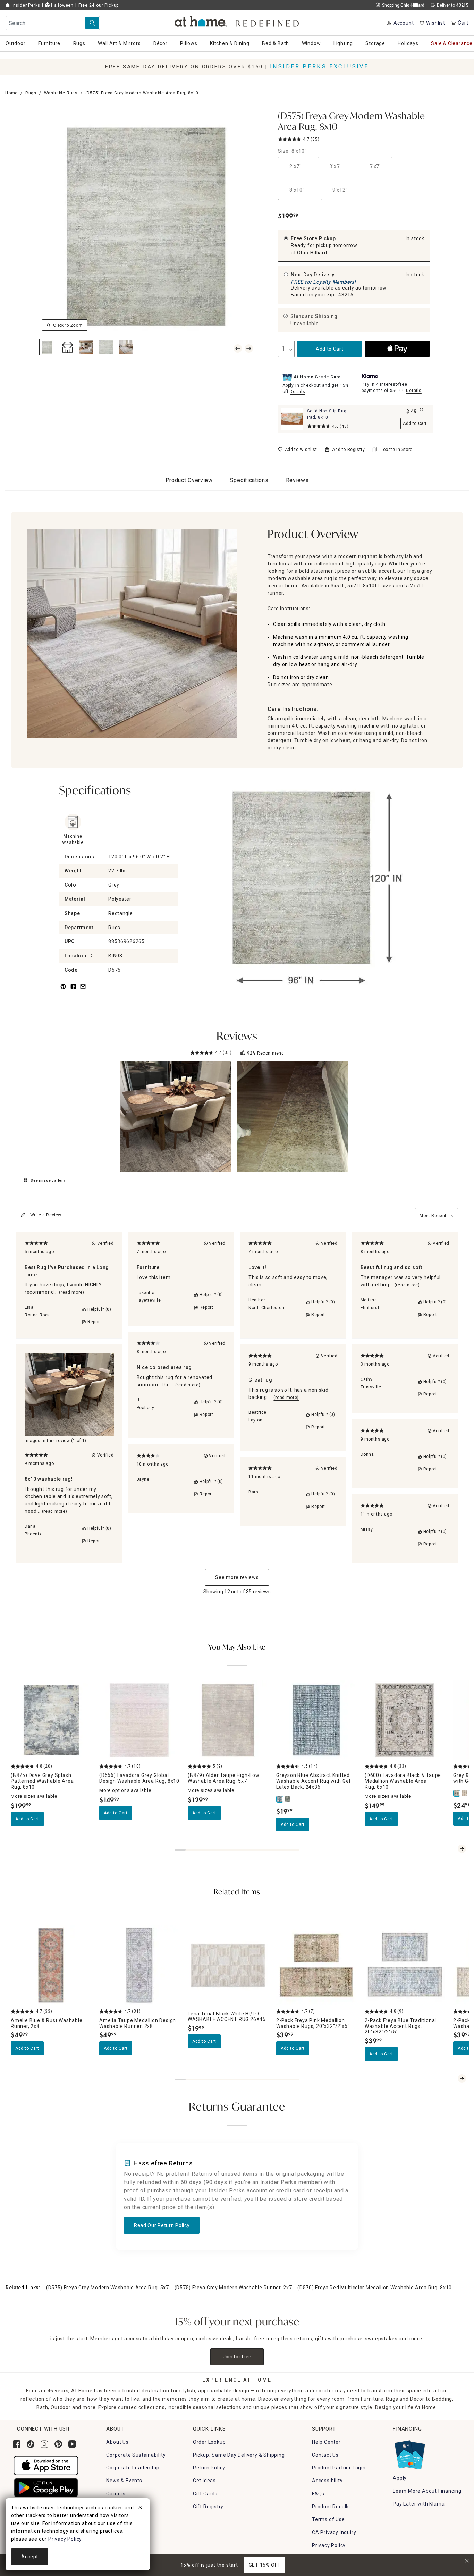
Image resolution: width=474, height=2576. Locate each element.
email (83, 991)
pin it (63, 991)
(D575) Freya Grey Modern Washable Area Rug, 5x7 (108, 2288)
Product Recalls (331, 2507)
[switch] (298, 450)
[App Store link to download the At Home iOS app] (46, 2465)
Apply (400, 2478)
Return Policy (209, 2468)
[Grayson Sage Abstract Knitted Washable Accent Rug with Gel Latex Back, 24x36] (288, 1799)
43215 (346, 295)
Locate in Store (397, 450)
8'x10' (297, 190)
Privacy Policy (329, 2545)
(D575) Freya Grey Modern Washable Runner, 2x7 (233, 2288)
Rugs (31, 93)
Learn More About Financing (427, 2491)
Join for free (237, 2357)
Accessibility (327, 2481)
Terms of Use (328, 2519)
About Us (117, 2442)
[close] (140, 2508)
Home (11, 93)
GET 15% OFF (265, 2565)
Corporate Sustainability (136, 2455)
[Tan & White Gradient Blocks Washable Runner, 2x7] (465, 1793)
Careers (116, 2494)
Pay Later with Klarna (419, 2504)
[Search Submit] (92, 23)
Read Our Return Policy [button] (162, 2225)
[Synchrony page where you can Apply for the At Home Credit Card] (409, 2453)
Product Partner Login (339, 2468)
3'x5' (335, 166)
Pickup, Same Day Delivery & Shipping (239, 2455)
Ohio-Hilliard (312, 253)
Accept (30, 2557)
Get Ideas (204, 2481)
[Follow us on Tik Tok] (31, 2444)
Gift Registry (208, 2507)
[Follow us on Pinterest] (58, 2444)
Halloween (62, 5)
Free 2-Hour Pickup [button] (99, 5)
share (73, 991)
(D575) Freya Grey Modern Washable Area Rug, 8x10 (351, 122)
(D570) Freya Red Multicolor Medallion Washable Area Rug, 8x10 (375, 2288)
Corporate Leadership (133, 2468)
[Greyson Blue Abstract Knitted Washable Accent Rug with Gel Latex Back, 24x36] (280, 1799)
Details (298, 392)
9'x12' (340, 190)
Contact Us (325, 2455)
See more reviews (237, 1577)
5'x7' (375, 166)
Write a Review (46, 1215)
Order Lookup (209, 2442)
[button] (237, 21)
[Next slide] (462, 1849)
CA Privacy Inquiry (334, 2532)
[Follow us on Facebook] (17, 2444)
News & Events (124, 2481)
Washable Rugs (61, 93)
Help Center (326, 2442)
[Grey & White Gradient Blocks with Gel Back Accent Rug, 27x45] (457, 1793)
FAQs (318, 2494)
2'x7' (295, 166)
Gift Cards (205, 2494)
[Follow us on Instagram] (44, 2444)
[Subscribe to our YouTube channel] (72, 2444)
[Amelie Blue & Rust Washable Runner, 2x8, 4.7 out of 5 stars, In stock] (51, 1965)
